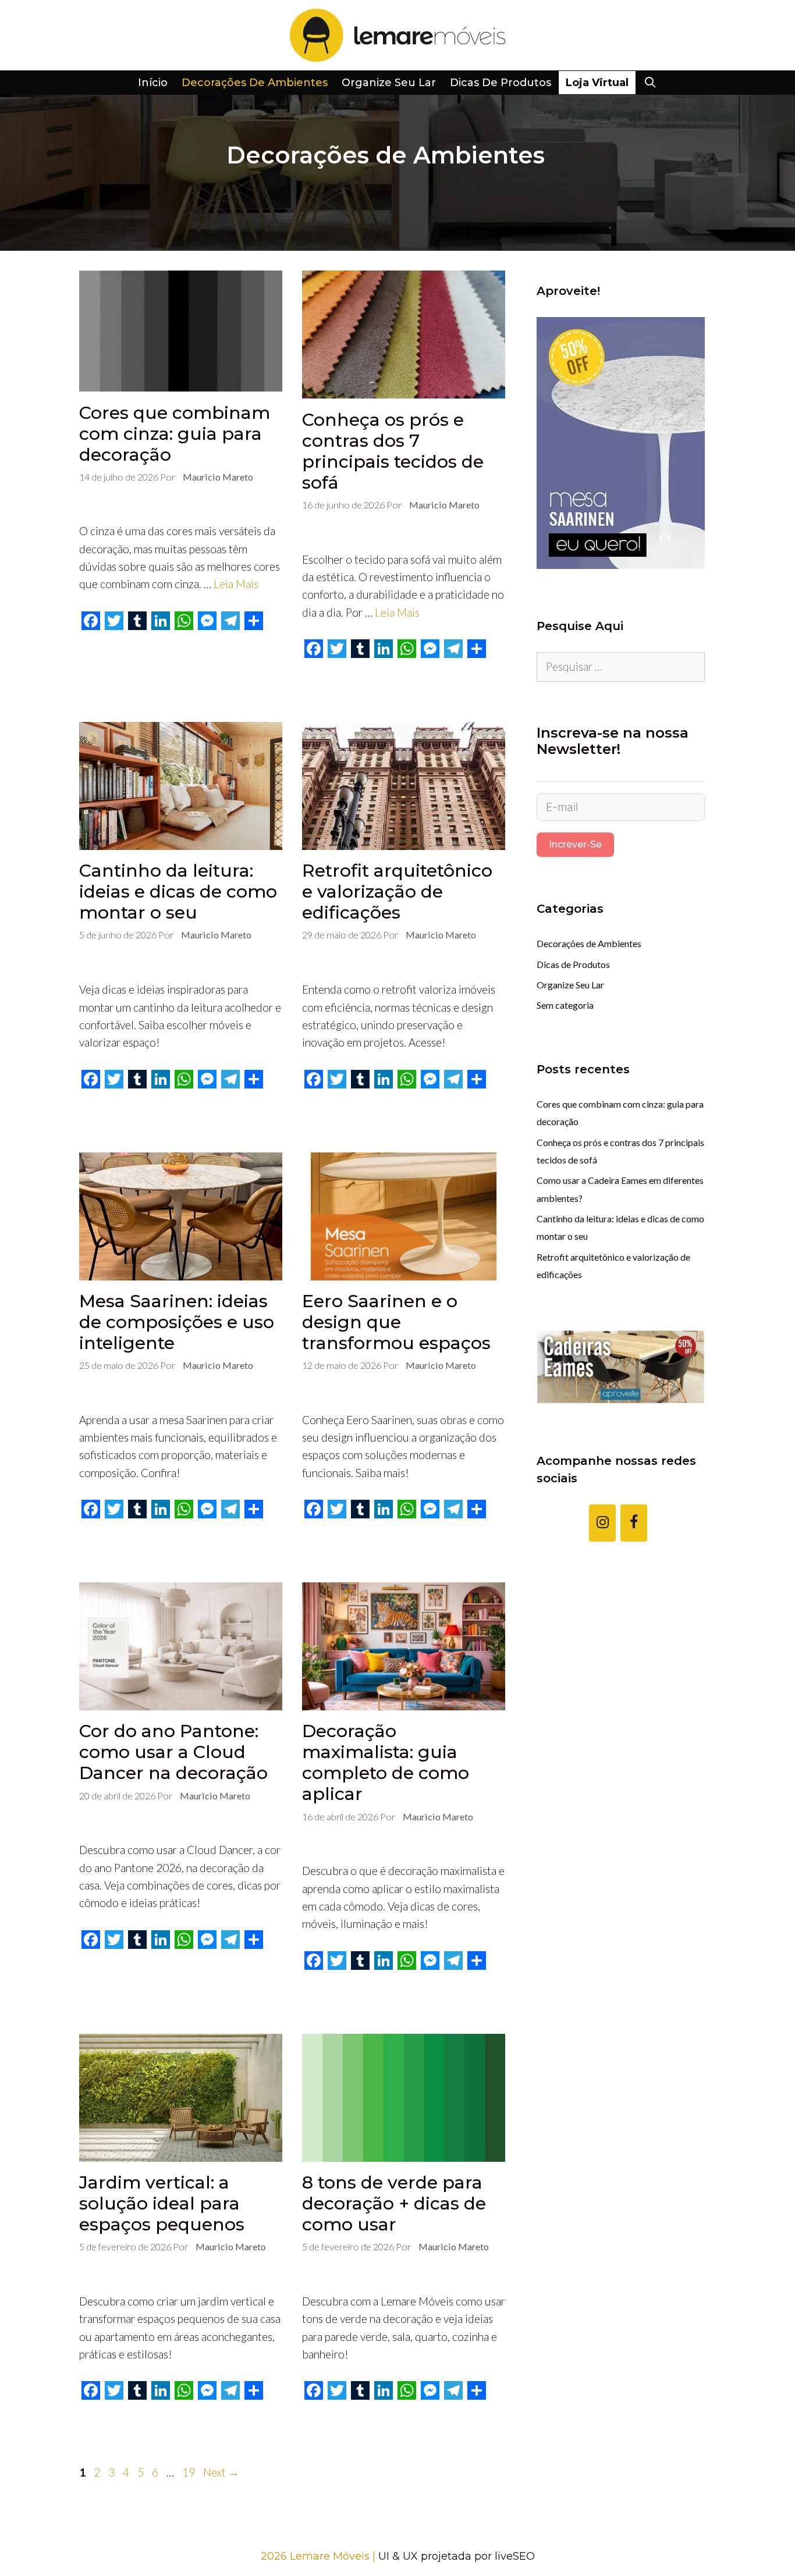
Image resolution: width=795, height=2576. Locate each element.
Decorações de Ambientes (255, 83)
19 (190, 2472)
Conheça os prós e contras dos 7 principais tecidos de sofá (393, 451)
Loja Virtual (597, 83)
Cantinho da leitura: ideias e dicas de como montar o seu (178, 892)
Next (221, 2472)
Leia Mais (236, 584)
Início (153, 83)
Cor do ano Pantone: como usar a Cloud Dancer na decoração (173, 1752)
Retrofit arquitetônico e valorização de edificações (397, 892)
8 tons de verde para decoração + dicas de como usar (394, 2203)
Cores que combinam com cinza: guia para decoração (175, 434)
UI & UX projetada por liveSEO (457, 2556)
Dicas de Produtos (501, 83)
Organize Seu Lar (389, 83)
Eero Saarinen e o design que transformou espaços (396, 1322)
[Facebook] (634, 1523)
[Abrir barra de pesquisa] (650, 83)
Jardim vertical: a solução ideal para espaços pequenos (162, 2203)
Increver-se (575, 844)
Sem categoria (565, 1005)
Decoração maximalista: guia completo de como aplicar (386, 1762)
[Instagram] (602, 1523)
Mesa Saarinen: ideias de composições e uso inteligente (177, 1322)
